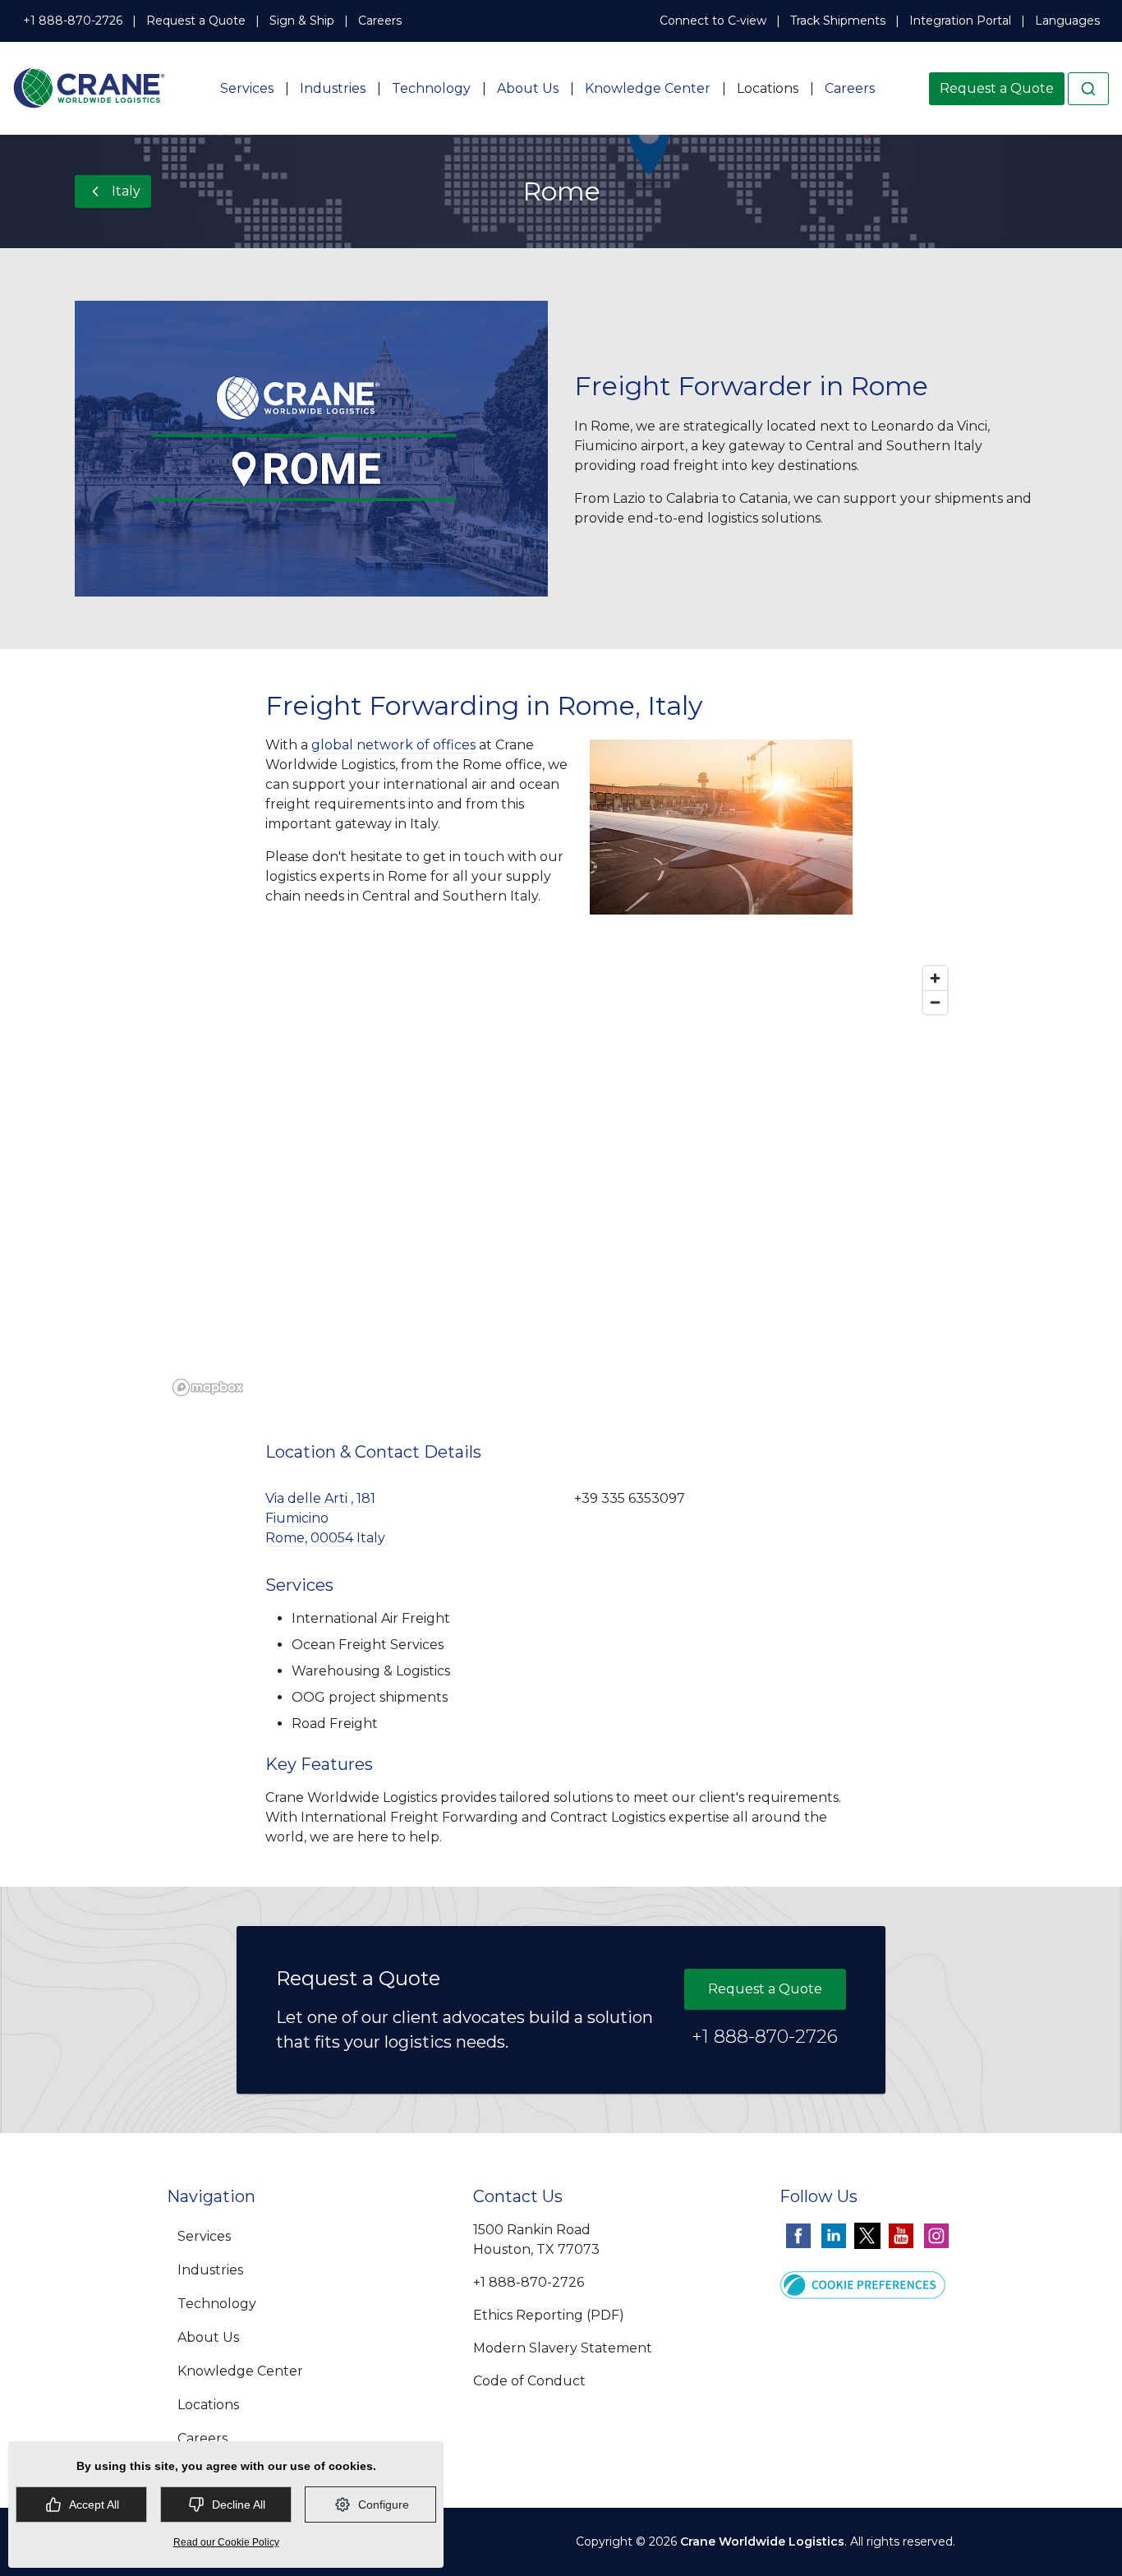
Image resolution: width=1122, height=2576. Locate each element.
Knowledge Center (648, 88)
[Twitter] (867, 2235)
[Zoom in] (935, 978)
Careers (380, 21)
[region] (561, 1180)
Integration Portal (960, 21)
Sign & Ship (302, 21)
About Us (528, 88)
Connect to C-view (713, 21)
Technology (431, 88)
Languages (1067, 21)
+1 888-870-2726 (73, 21)
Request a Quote (196, 21)
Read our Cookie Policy (226, 2542)
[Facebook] (798, 2235)
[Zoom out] (935, 1002)
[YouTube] (901, 2235)
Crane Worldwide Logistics (762, 2541)
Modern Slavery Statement (563, 2348)
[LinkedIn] (834, 2235)
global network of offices (393, 745)
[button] (863, 2283)
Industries (333, 88)
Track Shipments (838, 21)
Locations (768, 88)
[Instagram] (936, 2235)
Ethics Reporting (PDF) (549, 2315)
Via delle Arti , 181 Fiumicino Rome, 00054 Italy (325, 1518)
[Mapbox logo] (208, 1387)
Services (247, 88)
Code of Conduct (529, 2381)
